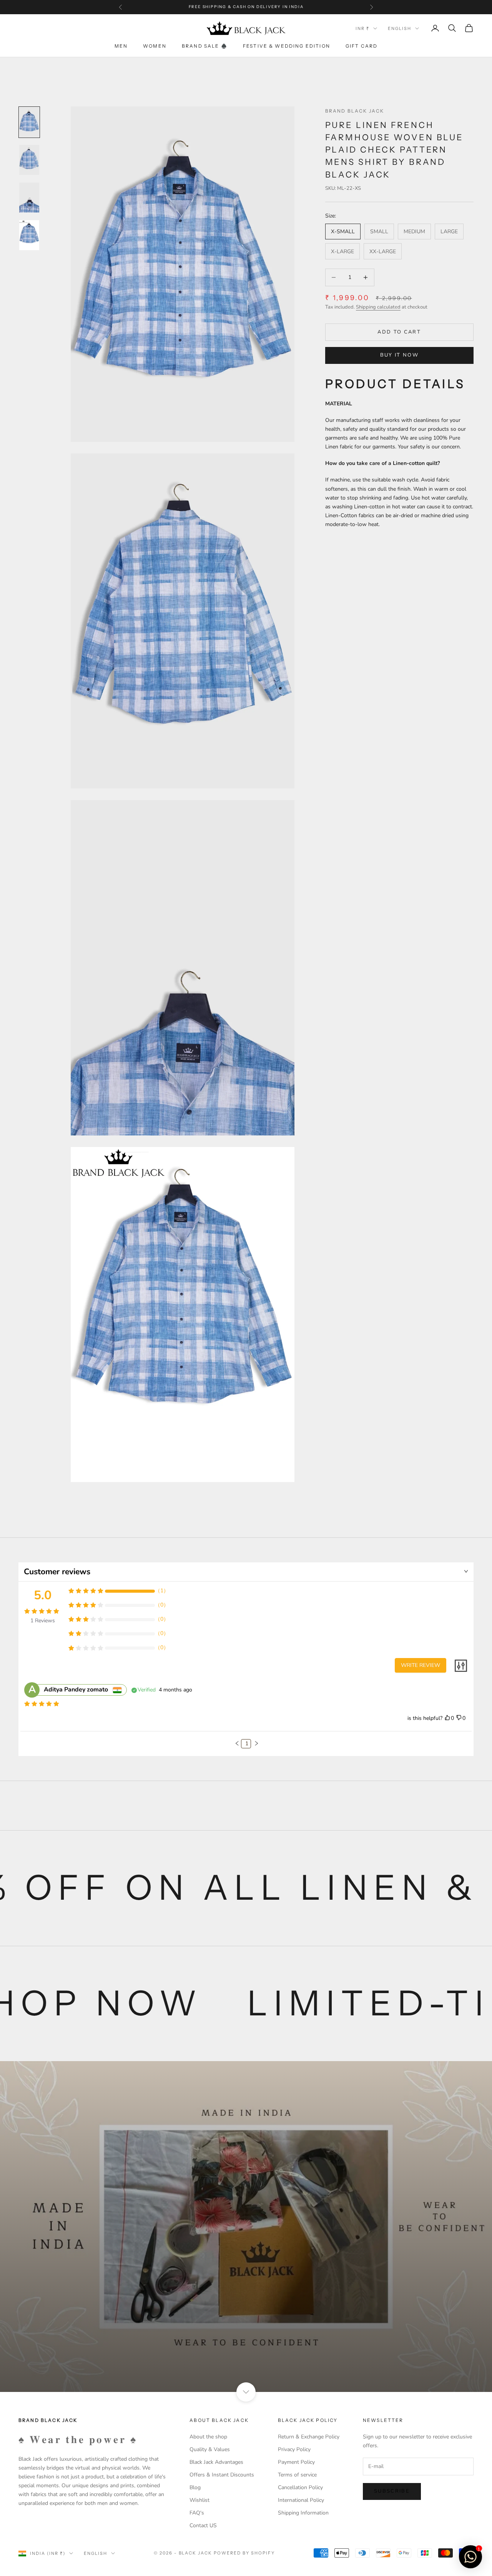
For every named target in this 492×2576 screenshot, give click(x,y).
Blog (195, 2487)
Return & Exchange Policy (309, 2437)
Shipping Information (303, 2513)
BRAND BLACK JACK (355, 111)
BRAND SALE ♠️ (205, 46)
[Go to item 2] (29, 160)
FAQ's (197, 2513)
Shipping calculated (378, 307)
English (400, 28)
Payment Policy (296, 2462)
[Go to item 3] (29, 198)
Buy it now (399, 355)
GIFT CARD (362, 46)
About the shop (208, 2437)
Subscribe (392, 2491)
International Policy (301, 2500)
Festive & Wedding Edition (287, 46)
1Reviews (43, 1621)
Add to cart (399, 332)
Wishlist (199, 2500)
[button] (237, 1743)
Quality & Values (210, 2449)
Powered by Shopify (244, 2553)
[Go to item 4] (29, 235)
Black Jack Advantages (216, 2462)
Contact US (203, 2525)
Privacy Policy (294, 2449)
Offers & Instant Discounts (222, 2475)
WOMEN (155, 46)
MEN (121, 46)
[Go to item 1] (29, 122)
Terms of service (297, 2475)
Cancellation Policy (300, 2487)
